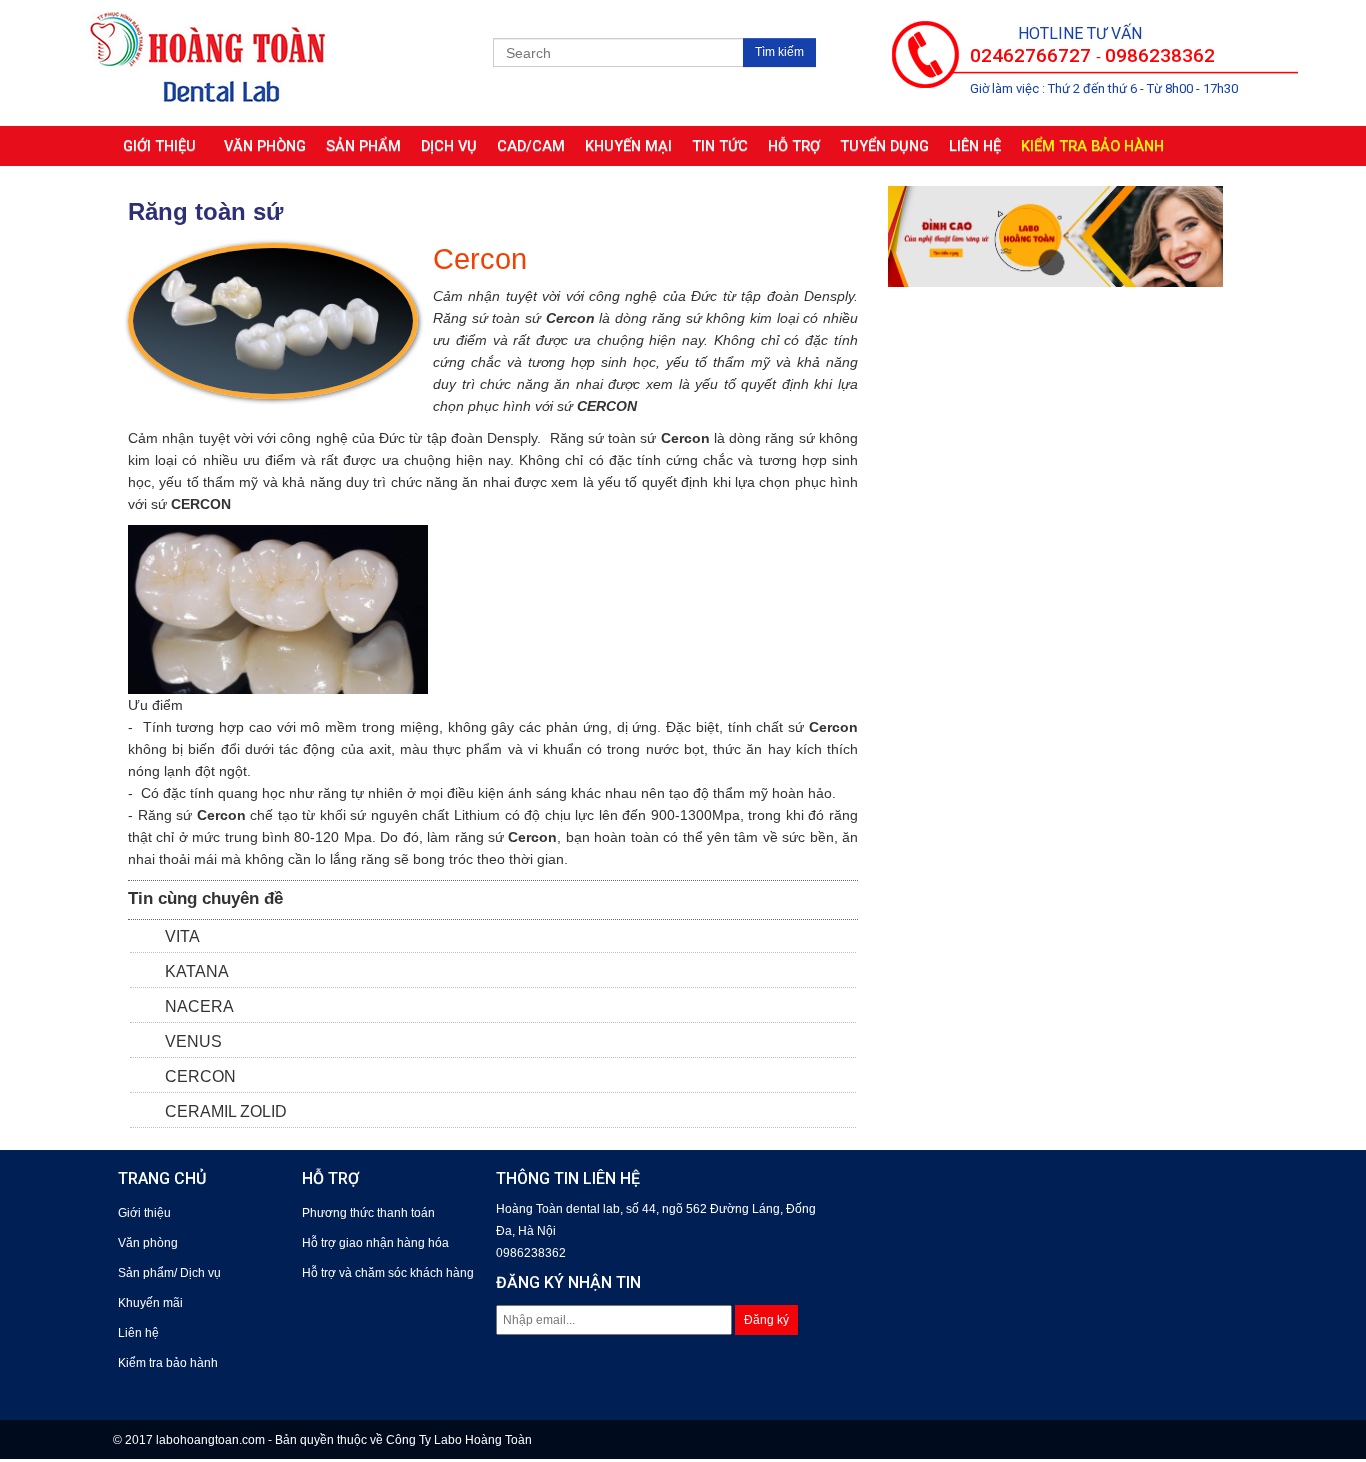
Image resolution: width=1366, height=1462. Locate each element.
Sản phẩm (363, 146)
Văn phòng (265, 146)
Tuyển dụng (884, 146)
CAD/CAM (531, 146)
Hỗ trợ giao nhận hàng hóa (375, 1243)
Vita (182, 936)
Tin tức (720, 146)
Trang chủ (162, 1178)
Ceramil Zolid (226, 1111)
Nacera (199, 1006)
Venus (193, 1041)
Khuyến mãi (150, 1303)
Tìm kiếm (779, 52)
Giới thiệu (163, 146)
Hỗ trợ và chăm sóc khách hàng (388, 1273)
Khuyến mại (628, 146)
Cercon (200, 1076)
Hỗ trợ (794, 146)
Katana (197, 971)
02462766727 (1033, 55)
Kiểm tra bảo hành (1092, 146)
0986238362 (1160, 55)
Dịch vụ (449, 146)
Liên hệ (975, 146)
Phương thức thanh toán (368, 1213)
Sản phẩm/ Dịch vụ (169, 1273)
